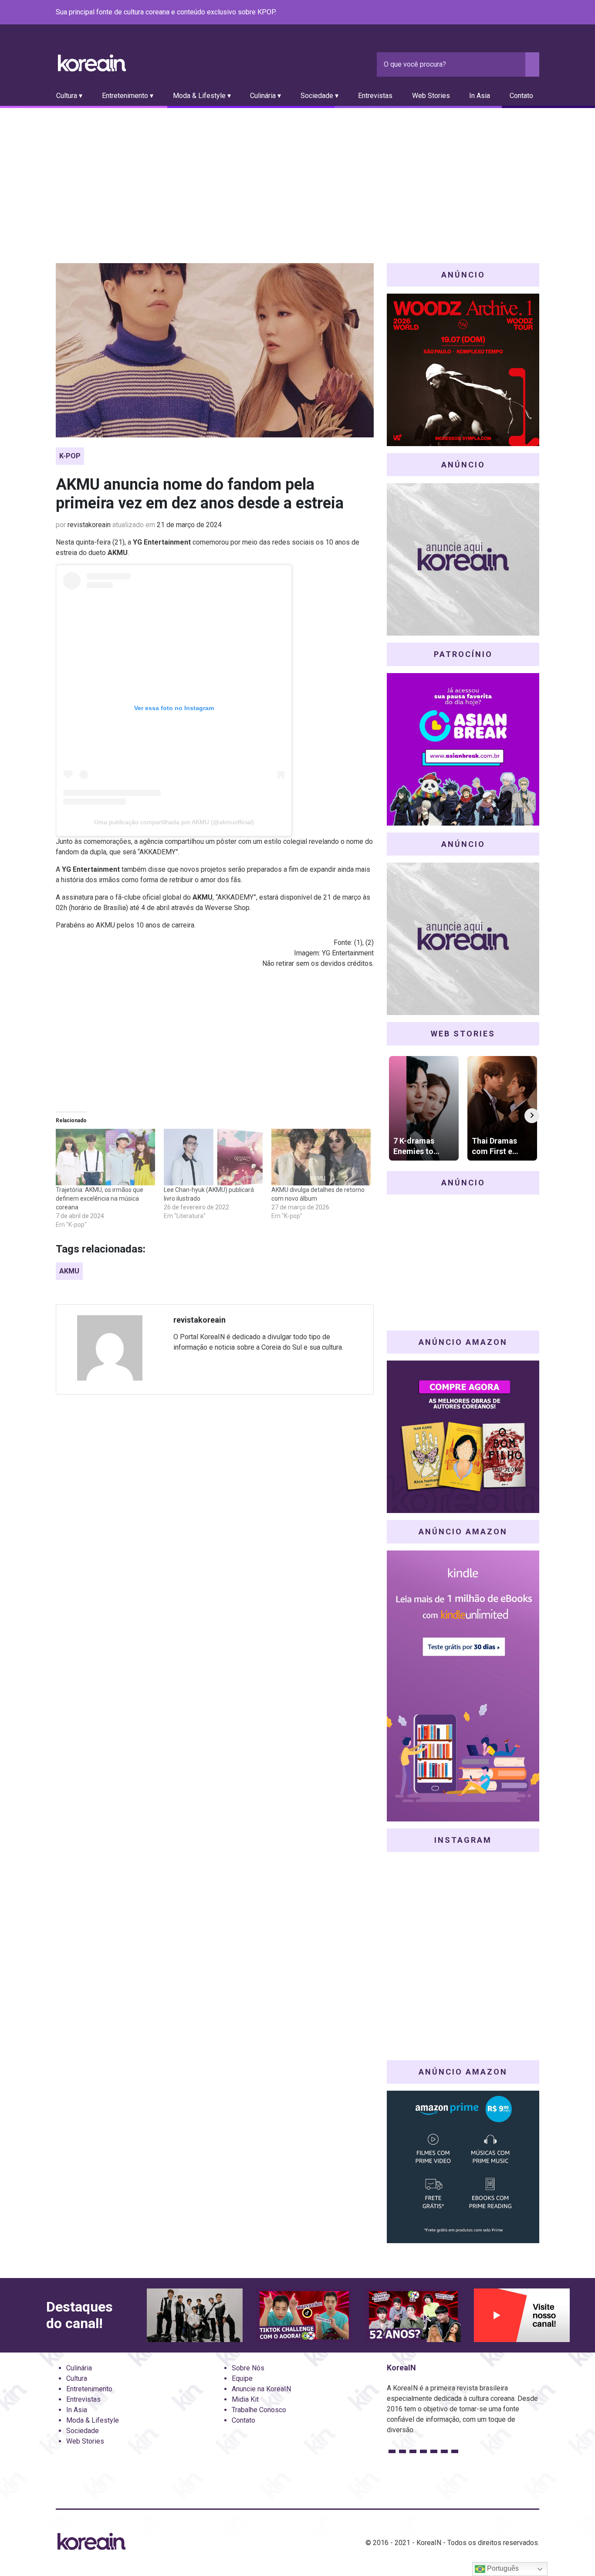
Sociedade (83, 2431)
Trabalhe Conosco (259, 2410)
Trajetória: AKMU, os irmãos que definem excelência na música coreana (100, 1198)
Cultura (77, 2378)
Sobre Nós (248, 2368)
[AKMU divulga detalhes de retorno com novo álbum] (321, 1157)
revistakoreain (89, 525)
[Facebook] (471, 13)
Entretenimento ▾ (128, 96)
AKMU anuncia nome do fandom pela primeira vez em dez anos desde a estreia (200, 494)
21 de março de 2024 (189, 525)
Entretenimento (89, 2389)
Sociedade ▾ (319, 96)
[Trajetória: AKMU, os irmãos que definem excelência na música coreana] (105, 1157)
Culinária (79, 2368)
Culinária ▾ (265, 96)
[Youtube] (503, 13)
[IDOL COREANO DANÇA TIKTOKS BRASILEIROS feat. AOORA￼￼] (304, 2315)
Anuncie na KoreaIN (261, 2389)
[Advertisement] (297, 173)
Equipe (242, 2378)
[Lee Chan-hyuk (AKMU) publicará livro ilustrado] (213, 1157)
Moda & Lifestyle (93, 2420)
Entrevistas (375, 96)
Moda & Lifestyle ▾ (202, 96)
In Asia (480, 96)
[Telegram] (534, 13)
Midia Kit (245, 2399)
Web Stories (431, 96)
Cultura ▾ (69, 96)
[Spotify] (513, 13)
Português (502, 2568)
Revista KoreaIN (92, 63)
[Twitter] (492, 13)
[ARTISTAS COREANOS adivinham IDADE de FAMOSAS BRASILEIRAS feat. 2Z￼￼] (413, 2315)
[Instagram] (482, 13)
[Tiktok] (524, 13)
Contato (521, 96)
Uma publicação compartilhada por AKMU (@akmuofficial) (174, 822)
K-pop (70, 456)
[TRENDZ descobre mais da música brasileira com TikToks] (195, 2315)
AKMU (69, 1271)
